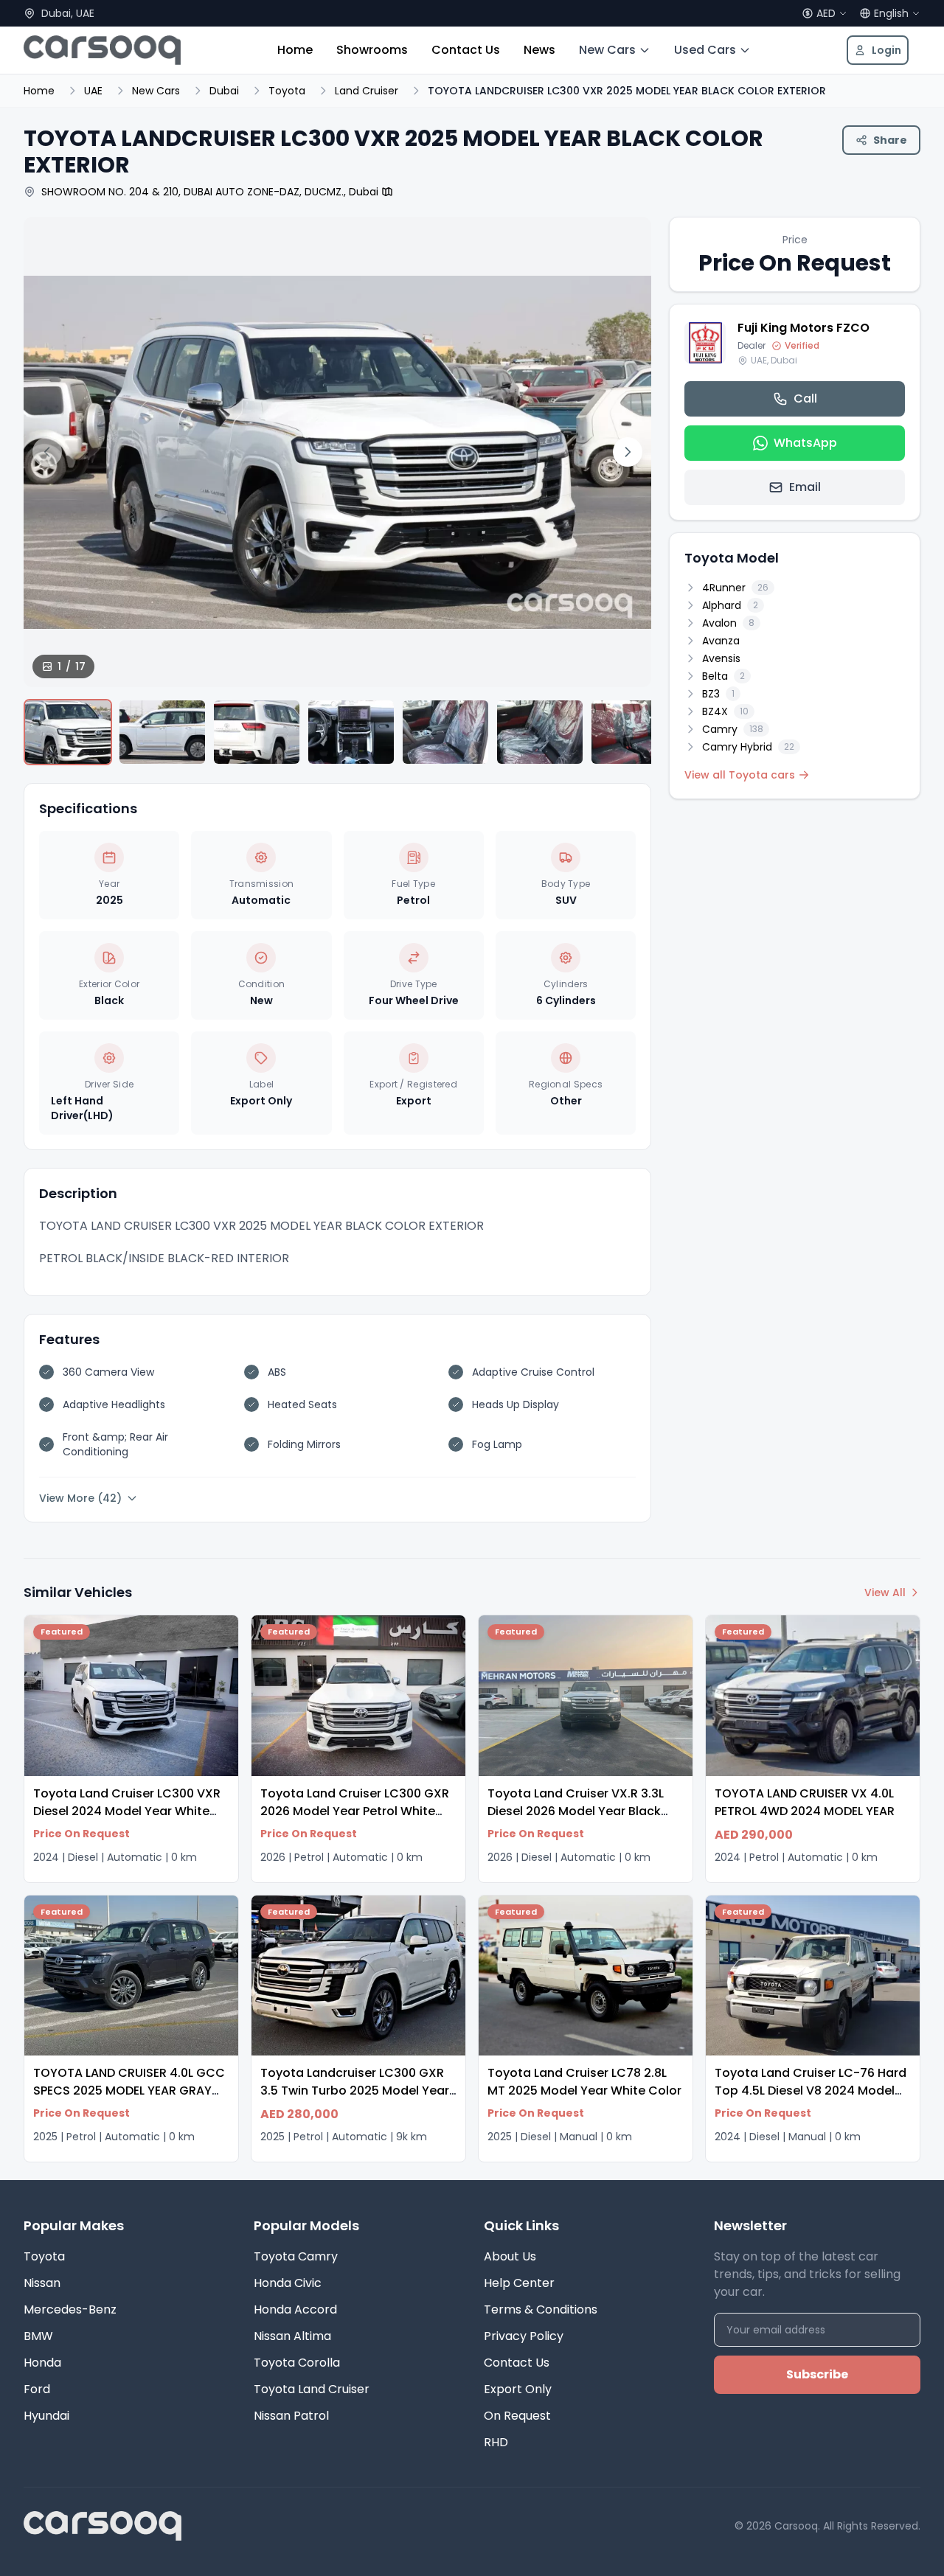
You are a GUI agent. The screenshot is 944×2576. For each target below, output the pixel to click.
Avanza (721, 641)
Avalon (728, 623)
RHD (496, 2442)
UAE (93, 91)
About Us (510, 2256)
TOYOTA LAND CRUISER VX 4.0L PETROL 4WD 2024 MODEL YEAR (805, 1802)
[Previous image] (47, 452)
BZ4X (725, 711)
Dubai (224, 91)
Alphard (730, 605)
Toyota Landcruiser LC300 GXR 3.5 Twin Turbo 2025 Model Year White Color (355, 2091)
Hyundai (46, 2416)
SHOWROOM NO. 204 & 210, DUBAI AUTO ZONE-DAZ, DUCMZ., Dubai (210, 192)
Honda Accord (295, 2309)
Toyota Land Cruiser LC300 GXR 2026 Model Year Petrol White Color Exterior (355, 1811)
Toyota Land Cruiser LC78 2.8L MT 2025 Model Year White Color (584, 2082)
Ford (37, 2389)
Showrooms (372, 50)
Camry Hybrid (748, 747)
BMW (38, 2336)
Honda (42, 2363)
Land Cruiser (367, 91)
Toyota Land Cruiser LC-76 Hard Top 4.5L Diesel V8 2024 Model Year (811, 2091)
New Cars (607, 50)
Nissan (42, 2283)
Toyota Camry (296, 2256)
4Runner (735, 588)
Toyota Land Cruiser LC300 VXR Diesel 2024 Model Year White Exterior (127, 1811)
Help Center (519, 2283)
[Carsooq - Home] (102, 50)
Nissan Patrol (291, 2416)
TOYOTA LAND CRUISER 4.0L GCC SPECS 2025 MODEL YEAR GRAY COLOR (129, 2091)
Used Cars (705, 50)
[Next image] (628, 452)
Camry (733, 729)
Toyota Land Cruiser (312, 2389)
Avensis (721, 658)
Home (295, 50)
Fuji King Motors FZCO (804, 328)
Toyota (287, 91)
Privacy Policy (524, 2336)
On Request (517, 2416)
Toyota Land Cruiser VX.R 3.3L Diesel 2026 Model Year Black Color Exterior (576, 1811)
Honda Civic (288, 2283)
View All (885, 1592)
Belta (723, 676)
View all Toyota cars (740, 775)
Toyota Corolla (297, 2363)
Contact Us (466, 50)
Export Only (518, 2389)
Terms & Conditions (541, 2309)
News (539, 50)
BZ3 (718, 694)
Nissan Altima (292, 2336)
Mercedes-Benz (70, 2309)
